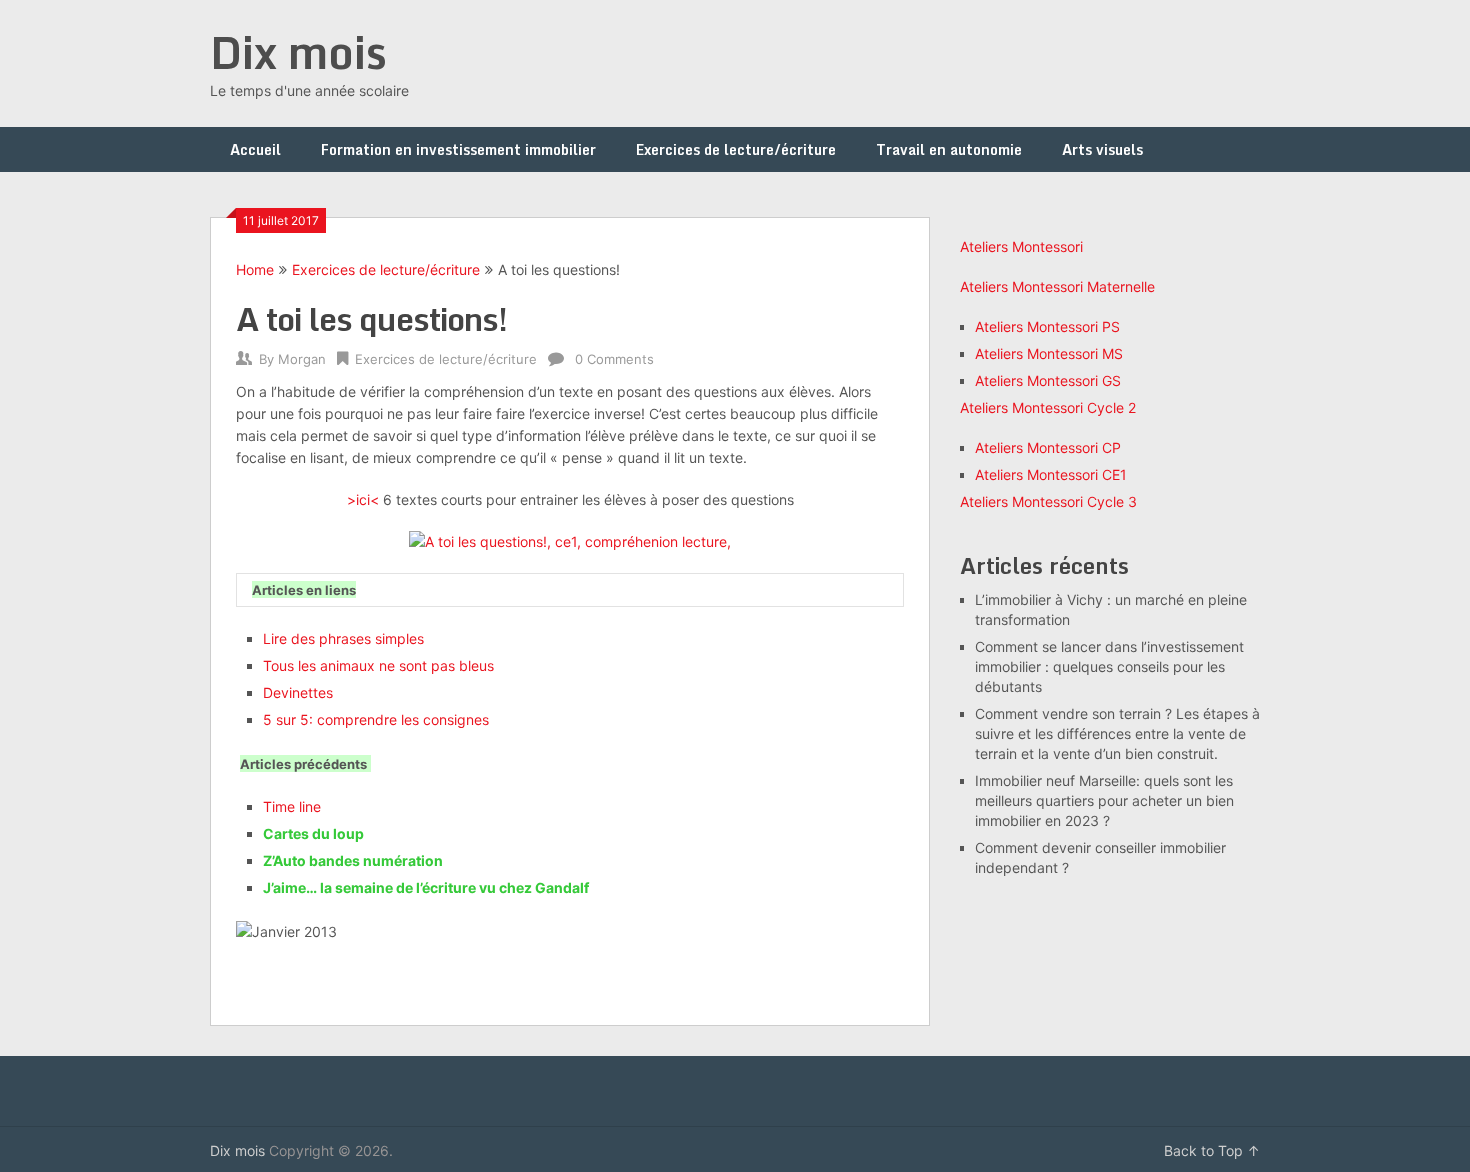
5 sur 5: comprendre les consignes (376, 719)
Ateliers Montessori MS (1049, 353)
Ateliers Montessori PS (1047, 326)
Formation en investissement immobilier (458, 149)
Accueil (255, 149)
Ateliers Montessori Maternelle (1057, 286)
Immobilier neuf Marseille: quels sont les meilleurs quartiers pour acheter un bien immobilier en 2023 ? (1104, 800)
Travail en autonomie (949, 149)
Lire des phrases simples (343, 638)
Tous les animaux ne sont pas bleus (378, 665)
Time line (292, 806)
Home (255, 269)
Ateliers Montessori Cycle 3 (1048, 501)
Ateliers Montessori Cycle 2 (1048, 407)
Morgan (302, 359)
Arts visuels (1102, 149)
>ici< (363, 499)
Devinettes (298, 692)
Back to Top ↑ (1212, 1150)
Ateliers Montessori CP (1048, 447)
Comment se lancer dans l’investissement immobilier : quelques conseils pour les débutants (1109, 666)
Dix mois (298, 52)
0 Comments (614, 359)
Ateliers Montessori (1021, 246)
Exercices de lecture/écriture (736, 149)
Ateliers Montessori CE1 (1051, 474)
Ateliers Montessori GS (1048, 380)
